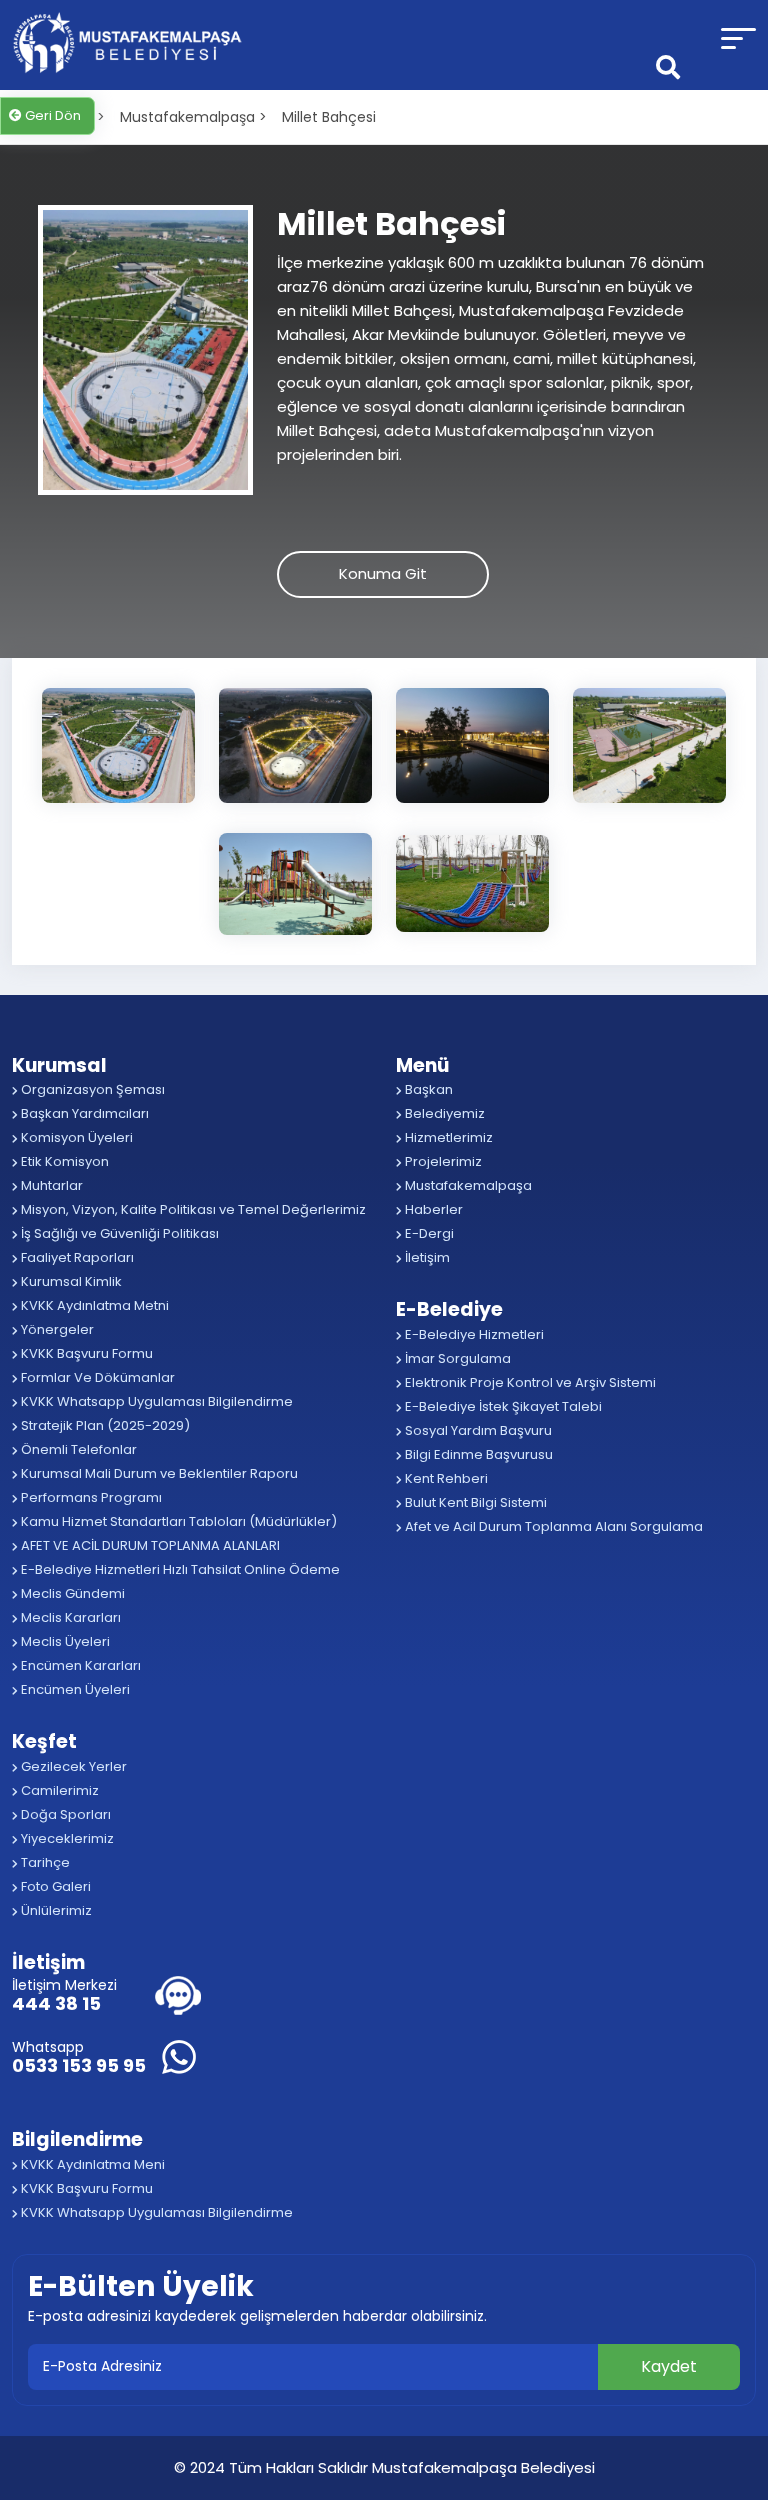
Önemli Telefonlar (77, 1449)
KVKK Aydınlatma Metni (93, 1305)
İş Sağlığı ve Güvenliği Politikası (118, 1233)
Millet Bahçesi (329, 117)
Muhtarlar (50, 1185)
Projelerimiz (442, 1161)
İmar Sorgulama (456, 1358)
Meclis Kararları (69, 1617)
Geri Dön (51, 115)
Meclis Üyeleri (64, 1641)
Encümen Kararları (79, 1665)
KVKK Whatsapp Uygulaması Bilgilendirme (155, 1401)
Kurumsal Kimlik (70, 1281)
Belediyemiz (443, 1113)
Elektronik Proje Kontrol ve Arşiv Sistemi (529, 1382)
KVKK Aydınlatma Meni (91, 2164)
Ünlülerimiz (55, 1910)
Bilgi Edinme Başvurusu (477, 1454)
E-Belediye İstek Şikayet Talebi (502, 1406)
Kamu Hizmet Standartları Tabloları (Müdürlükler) (177, 1521)
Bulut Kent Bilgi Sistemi (474, 1502)
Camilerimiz (58, 1790)
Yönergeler (56, 1329)
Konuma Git (383, 573)
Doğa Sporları (64, 1814)
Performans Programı (90, 1497)
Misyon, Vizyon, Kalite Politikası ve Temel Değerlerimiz (192, 1209)
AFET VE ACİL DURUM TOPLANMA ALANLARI (149, 1545)
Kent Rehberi (445, 1478)
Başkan (427, 1089)
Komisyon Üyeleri (75, 1137)
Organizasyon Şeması (91, 1089)
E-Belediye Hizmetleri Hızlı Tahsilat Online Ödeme (179, 1569)
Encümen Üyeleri (74, 1689)
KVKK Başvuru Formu (85, 1353)
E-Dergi (428, 1233)
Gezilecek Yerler (72, 1766)
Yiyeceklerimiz (66, 1838)
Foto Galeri (54, 1886)
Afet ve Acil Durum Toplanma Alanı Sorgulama (552, 1526)
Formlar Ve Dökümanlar (96, 1377)
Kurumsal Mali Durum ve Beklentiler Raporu (158, 1473)
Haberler (432, 1209)
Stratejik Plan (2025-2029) (104, 1425)
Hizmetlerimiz (447, 1137)
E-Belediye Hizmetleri (473, 1334)
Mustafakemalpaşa (467, 1185)
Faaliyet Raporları (76, 1257)
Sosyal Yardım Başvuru (477, 1430)
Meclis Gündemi (71, 1593)
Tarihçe (44, 1862)
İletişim (426, 1257)
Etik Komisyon (63, 1161)
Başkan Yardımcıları (83, 1113)
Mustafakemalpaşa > (193, 117)
